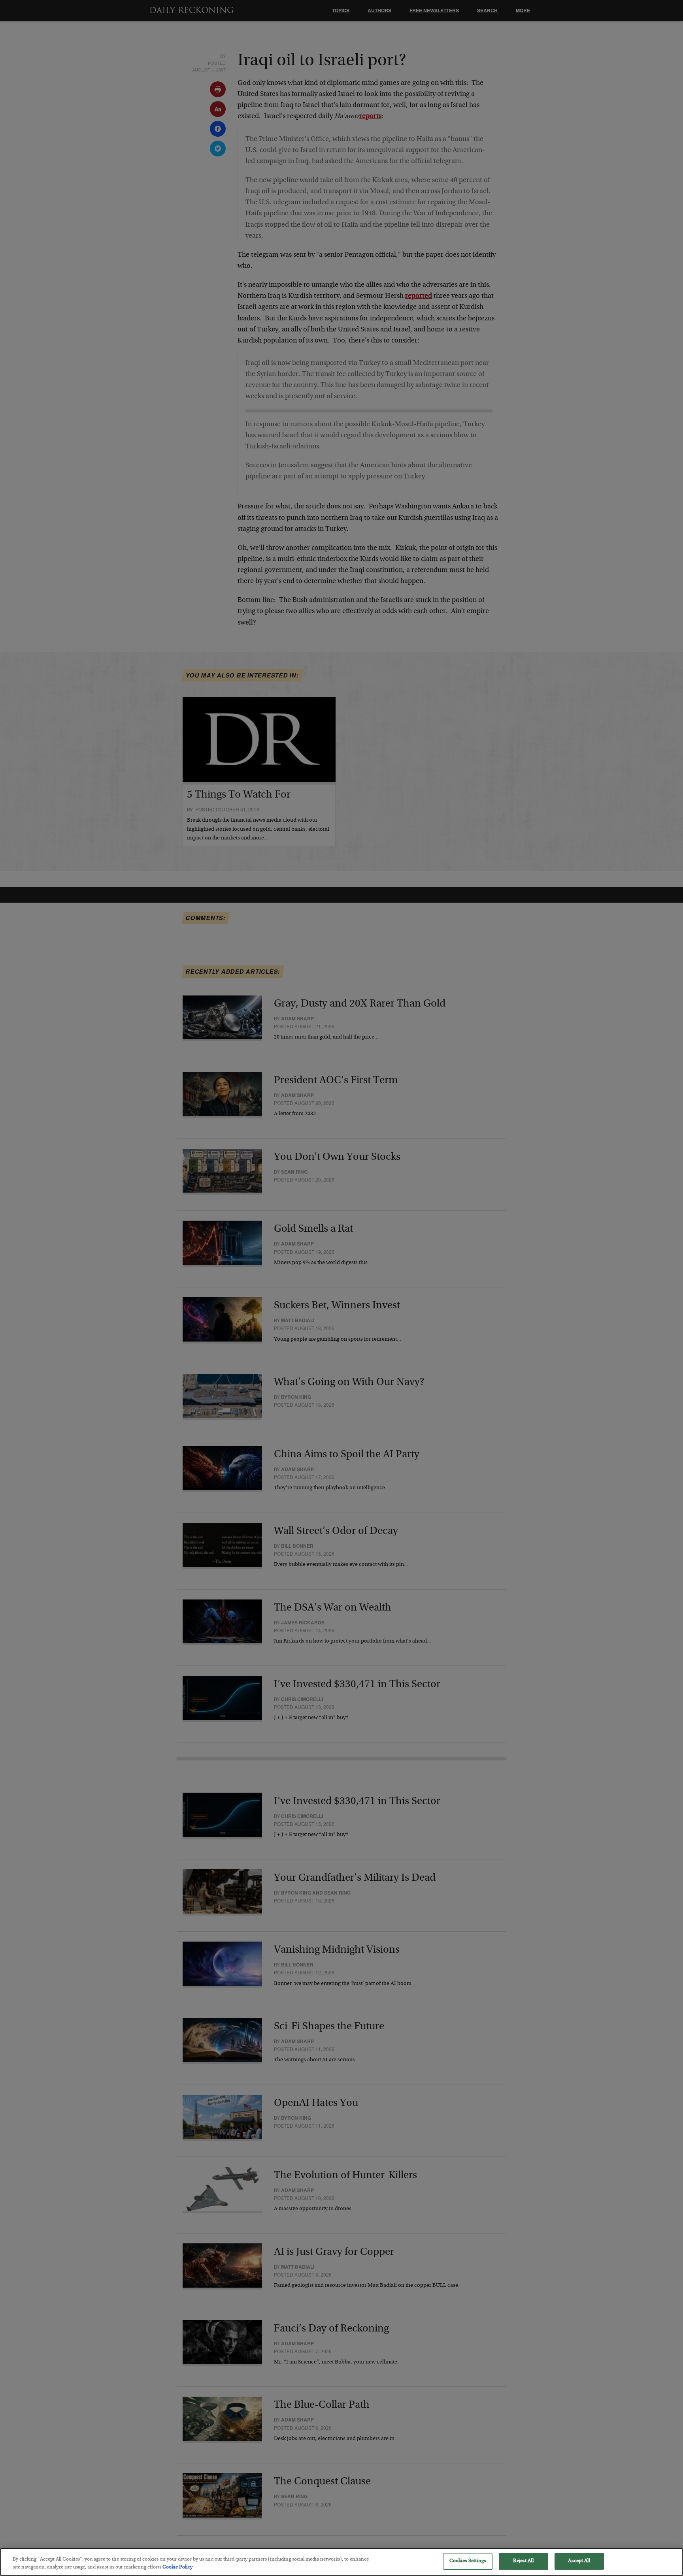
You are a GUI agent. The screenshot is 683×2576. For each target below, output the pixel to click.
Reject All (523, 2561)
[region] (341, 2562)
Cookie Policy (177, 2568)
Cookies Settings (468, 2561)
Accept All (579, 2561)
